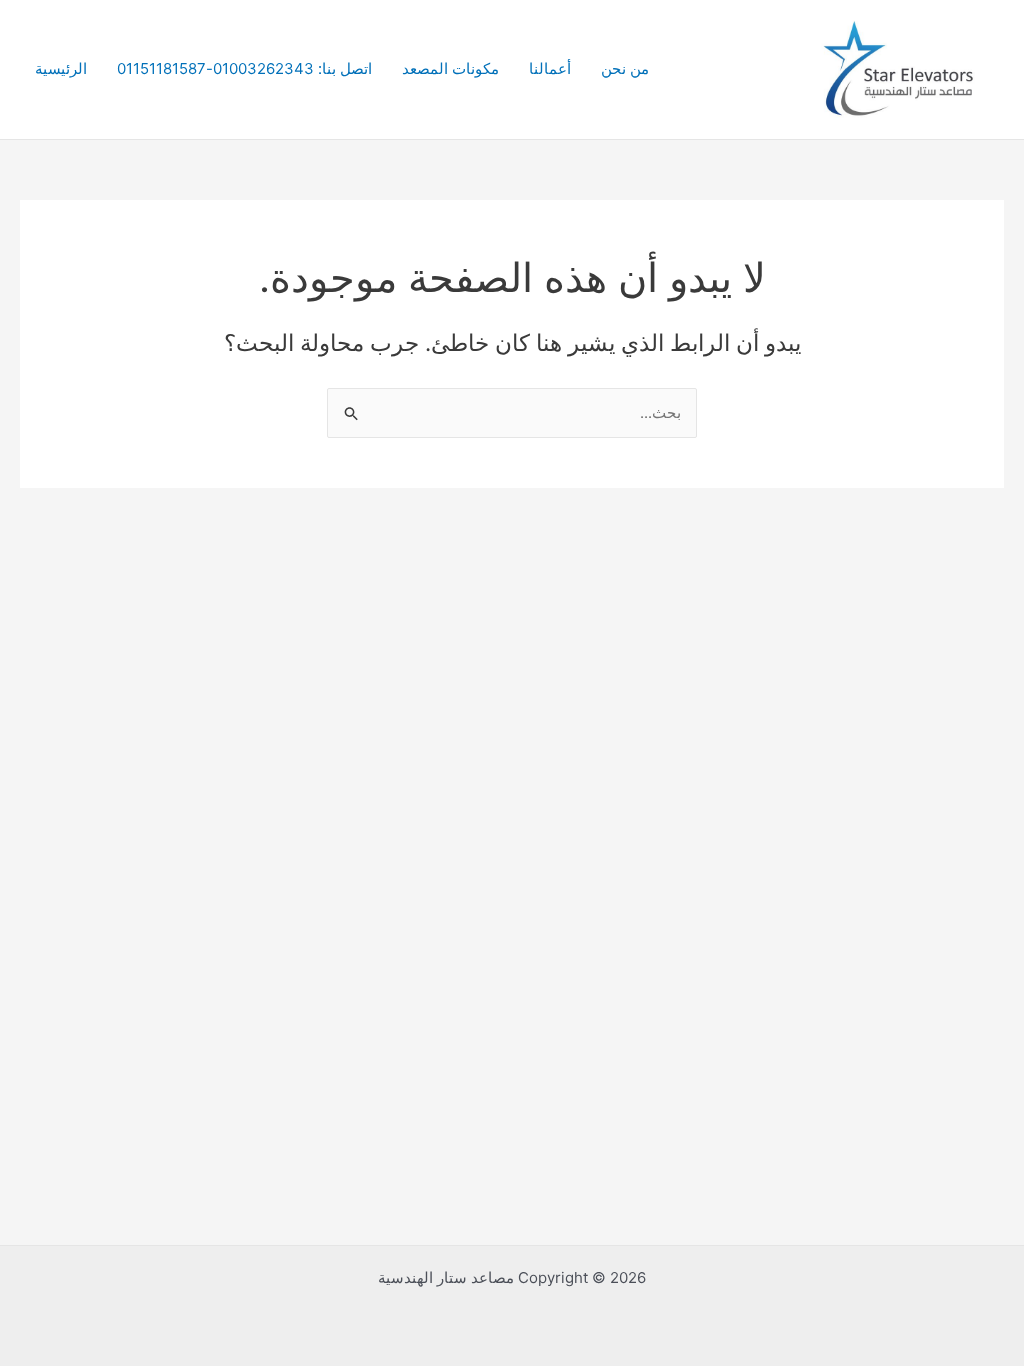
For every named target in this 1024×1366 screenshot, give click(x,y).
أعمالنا (550, 68)
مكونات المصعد (450, 68)
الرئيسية (61, 68)
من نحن (625, 68)
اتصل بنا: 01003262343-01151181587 (244, 68)
